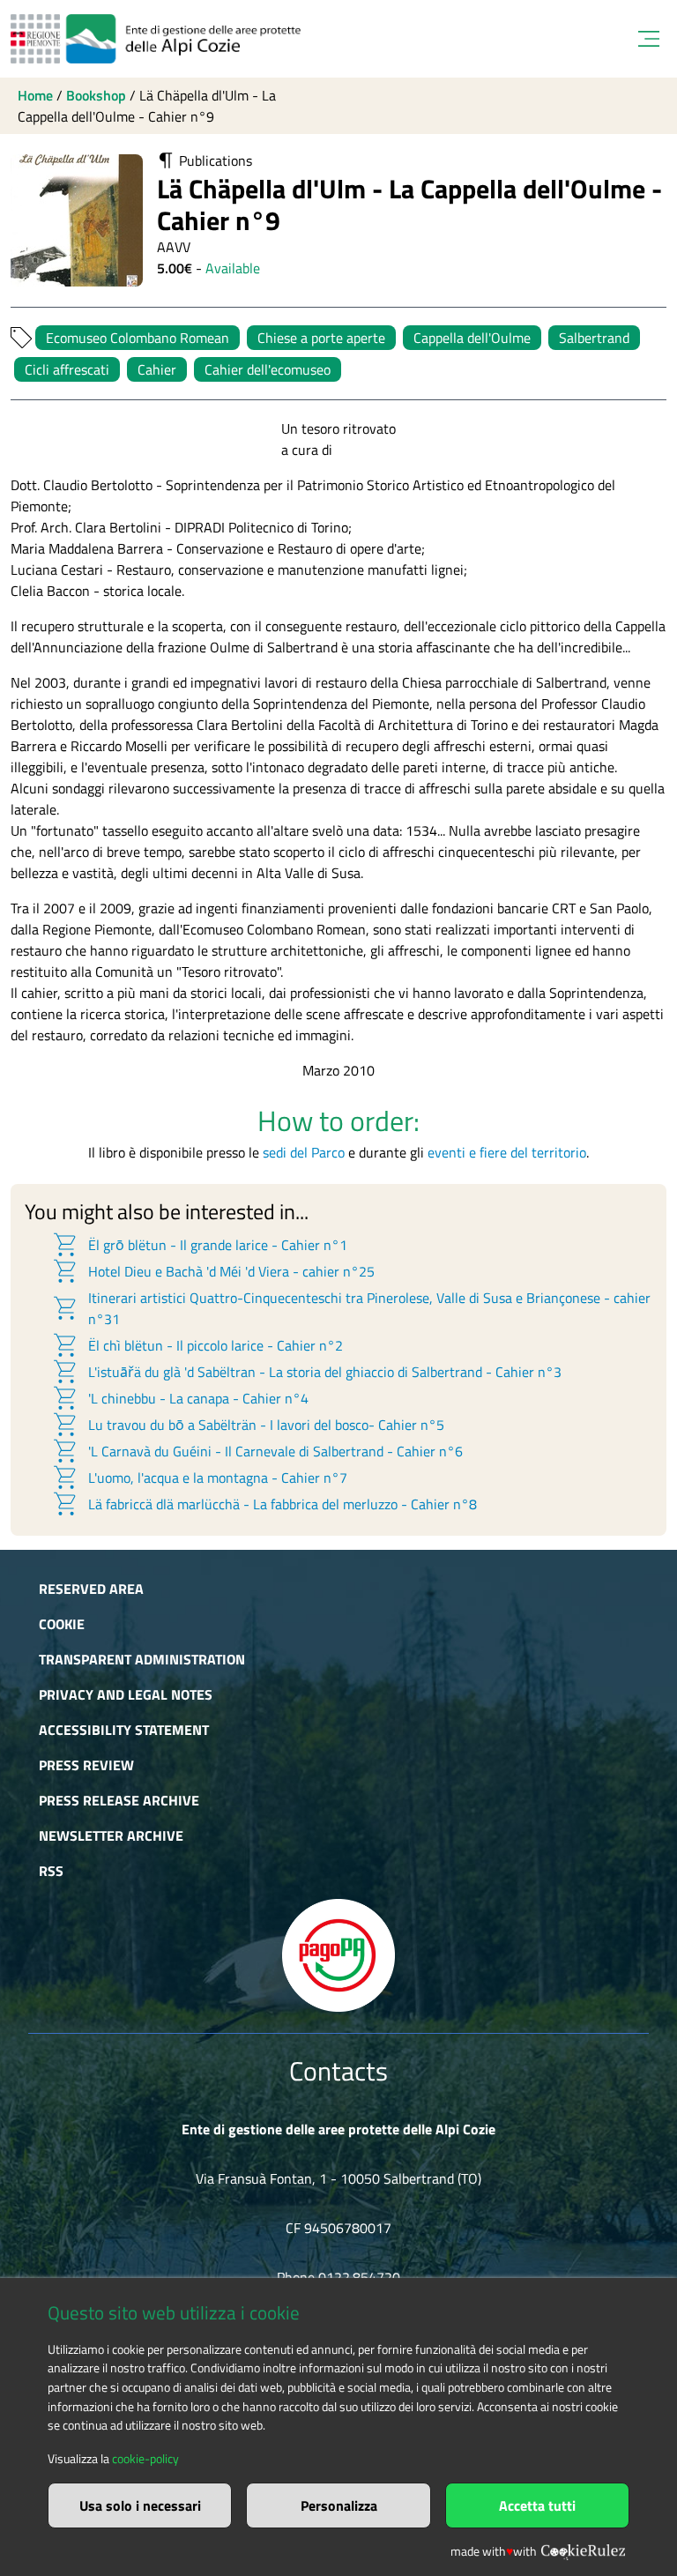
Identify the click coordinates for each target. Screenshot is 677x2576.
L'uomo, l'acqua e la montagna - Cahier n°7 (199, 1478)
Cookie (62, 1624)
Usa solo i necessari (140, 2505)
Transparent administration (142, 1659)
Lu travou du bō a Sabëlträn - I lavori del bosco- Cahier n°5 (248, 1425)
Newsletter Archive (111, 1835)
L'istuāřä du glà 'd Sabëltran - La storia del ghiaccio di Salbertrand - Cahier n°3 (306, 1372)
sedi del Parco (304, 1152)
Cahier (157, 369)
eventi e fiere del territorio (507, 1152)
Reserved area (91, 1589)
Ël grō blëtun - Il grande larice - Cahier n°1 (199, 1245)
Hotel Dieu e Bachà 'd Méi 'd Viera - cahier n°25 (213, 1271)
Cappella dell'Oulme (472, 338)
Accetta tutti (537, 2505)
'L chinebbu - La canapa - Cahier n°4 (180, 1398)
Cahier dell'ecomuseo (268, 369)
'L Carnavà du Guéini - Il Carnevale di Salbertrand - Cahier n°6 (257, 1451)
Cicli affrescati (67, 369)
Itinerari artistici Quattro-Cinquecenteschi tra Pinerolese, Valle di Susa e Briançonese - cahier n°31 (351, 1308)
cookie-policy (145, 2459)
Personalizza (339, 2505)
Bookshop (96, 95)
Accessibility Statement (124, 1730)
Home (35, 95)
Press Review (86, 1765)
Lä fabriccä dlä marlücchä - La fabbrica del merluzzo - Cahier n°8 (264, 1504)
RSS (51, 1871)
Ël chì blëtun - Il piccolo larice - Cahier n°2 (197, 1345)
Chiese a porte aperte (321, 338)
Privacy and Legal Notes (126, 1694)
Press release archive (119, 1800)
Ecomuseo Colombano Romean (138, 338)
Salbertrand (594, 338)
